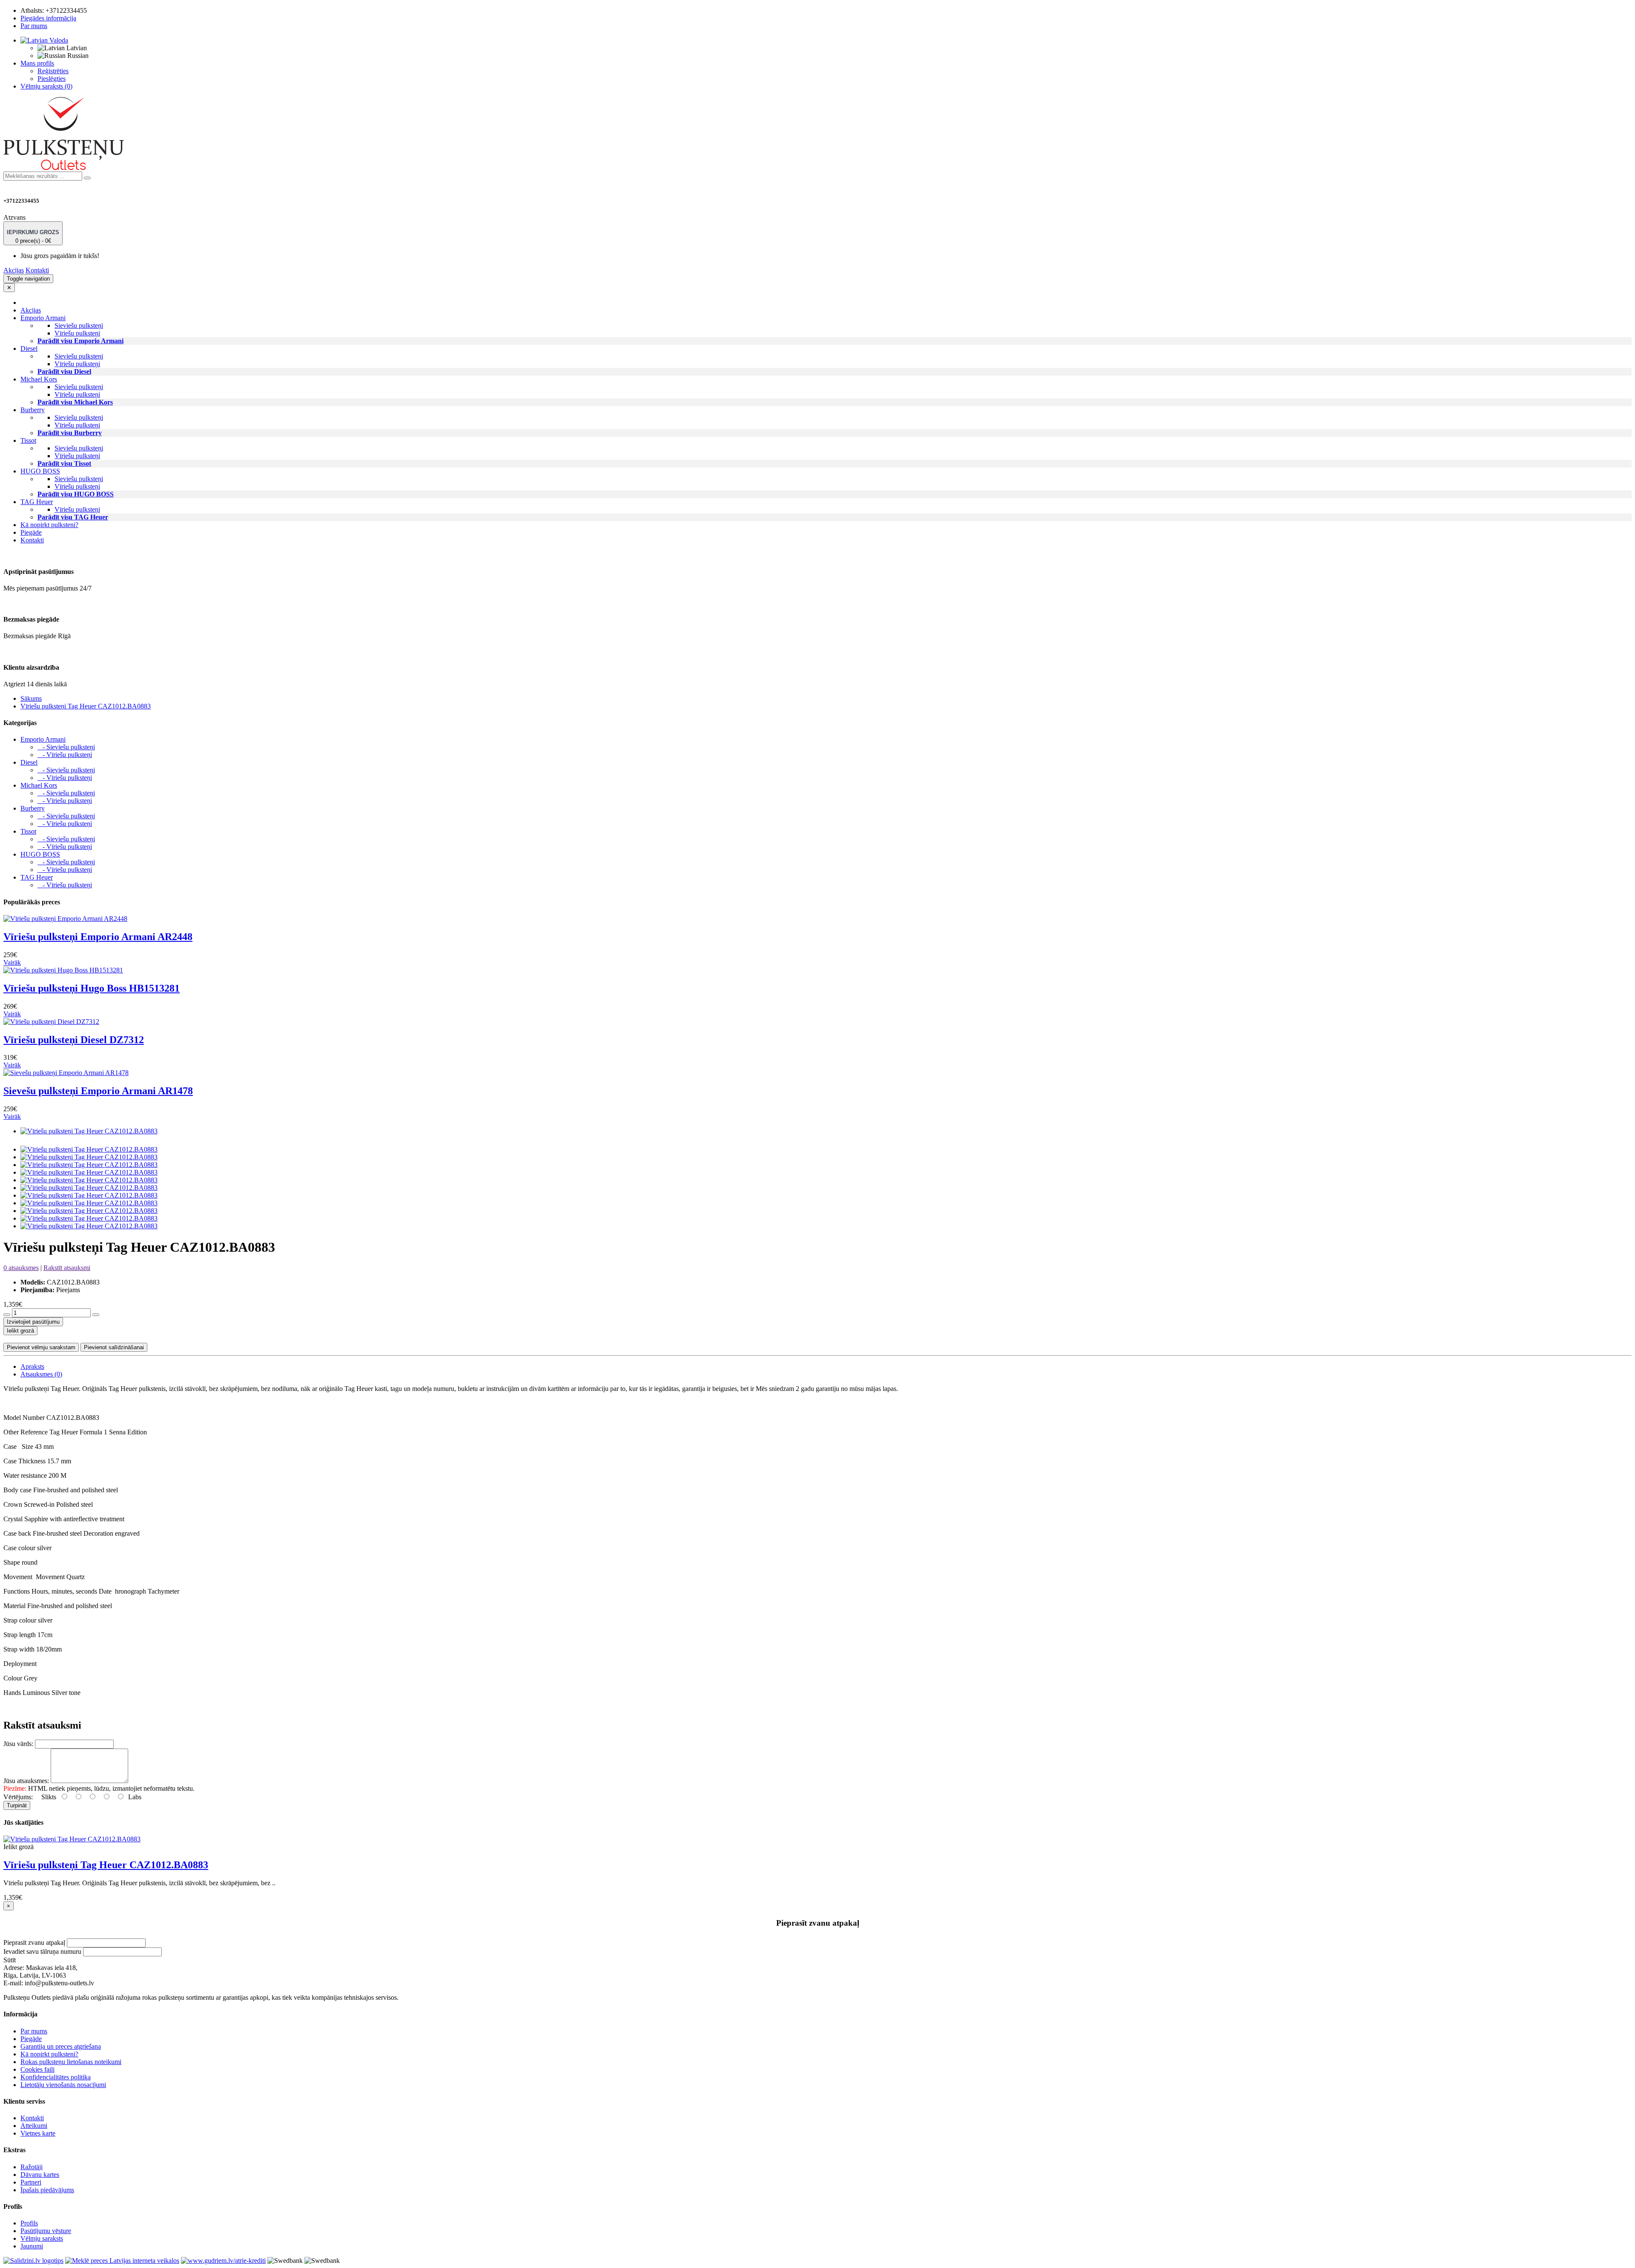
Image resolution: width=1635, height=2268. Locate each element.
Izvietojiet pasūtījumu (33, 1322)
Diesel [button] (29, 348)
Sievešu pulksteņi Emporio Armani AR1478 (98, 1091)
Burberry (33, 808)
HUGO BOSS (40, 854)
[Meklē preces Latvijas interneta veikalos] (33, 2261)
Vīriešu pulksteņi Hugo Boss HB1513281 (92, 988)
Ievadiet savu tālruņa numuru (42, 1951)
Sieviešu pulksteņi (79, 325)
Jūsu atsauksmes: (26, 1781)
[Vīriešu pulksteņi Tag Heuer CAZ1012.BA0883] (89, 1131)
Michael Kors (39, 785)
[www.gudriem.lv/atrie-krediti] (223, 2261)
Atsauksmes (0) (41, 1374)
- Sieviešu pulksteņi (66, 747)
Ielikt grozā (20, 1331)
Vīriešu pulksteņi (77, 333)
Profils (29, 2223)
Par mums (34, 26)
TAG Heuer (37, 877)
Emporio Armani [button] (43, 318)
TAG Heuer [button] (37, 502)
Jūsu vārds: (18, 1744)
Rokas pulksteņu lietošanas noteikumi (71, 2062)
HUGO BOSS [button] (40, 471)
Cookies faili (37, 2069)
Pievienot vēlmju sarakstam (41, 1347)
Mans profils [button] (37, 63)
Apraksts (32, 1366)
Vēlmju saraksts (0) (46, 86)
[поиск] (87, 178)
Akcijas (14, 270)
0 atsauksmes (21, 1268)
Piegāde (31, 532)
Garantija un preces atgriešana (61, 2046)
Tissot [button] (28, 440)
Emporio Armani (43, 739)
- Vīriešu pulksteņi (65, 755)
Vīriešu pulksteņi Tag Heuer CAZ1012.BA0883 (86, 706)
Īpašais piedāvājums (47, 2190)
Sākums (31, 698)
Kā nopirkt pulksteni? (49, 525)
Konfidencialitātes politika (56, 2077)
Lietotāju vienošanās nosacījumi (63, 2085)
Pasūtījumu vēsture (46, 2231)
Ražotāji (32, 2167)
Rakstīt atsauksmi (67, 1268)
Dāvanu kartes (40, 2175)
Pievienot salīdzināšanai (114, 1347)
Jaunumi (32, 2246)
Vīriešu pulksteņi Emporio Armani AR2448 (98, 937)
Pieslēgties (52, 79)
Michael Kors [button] (39, 379)
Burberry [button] (33, 410)
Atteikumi (34, 2126)
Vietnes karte (38, 2133)
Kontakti (37, 270)
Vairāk (12, 962)
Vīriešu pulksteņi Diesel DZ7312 (74, 1040)
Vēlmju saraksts (42, 2238)
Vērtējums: (18, 1797)
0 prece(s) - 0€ (33, 237)
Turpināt (17, 1805)
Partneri (31, 2182)
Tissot (28, 831)
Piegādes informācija (48, 18)
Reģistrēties (53, 71)
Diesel (29, 762)
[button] (44, 40)
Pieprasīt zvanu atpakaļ (34, 1943)
